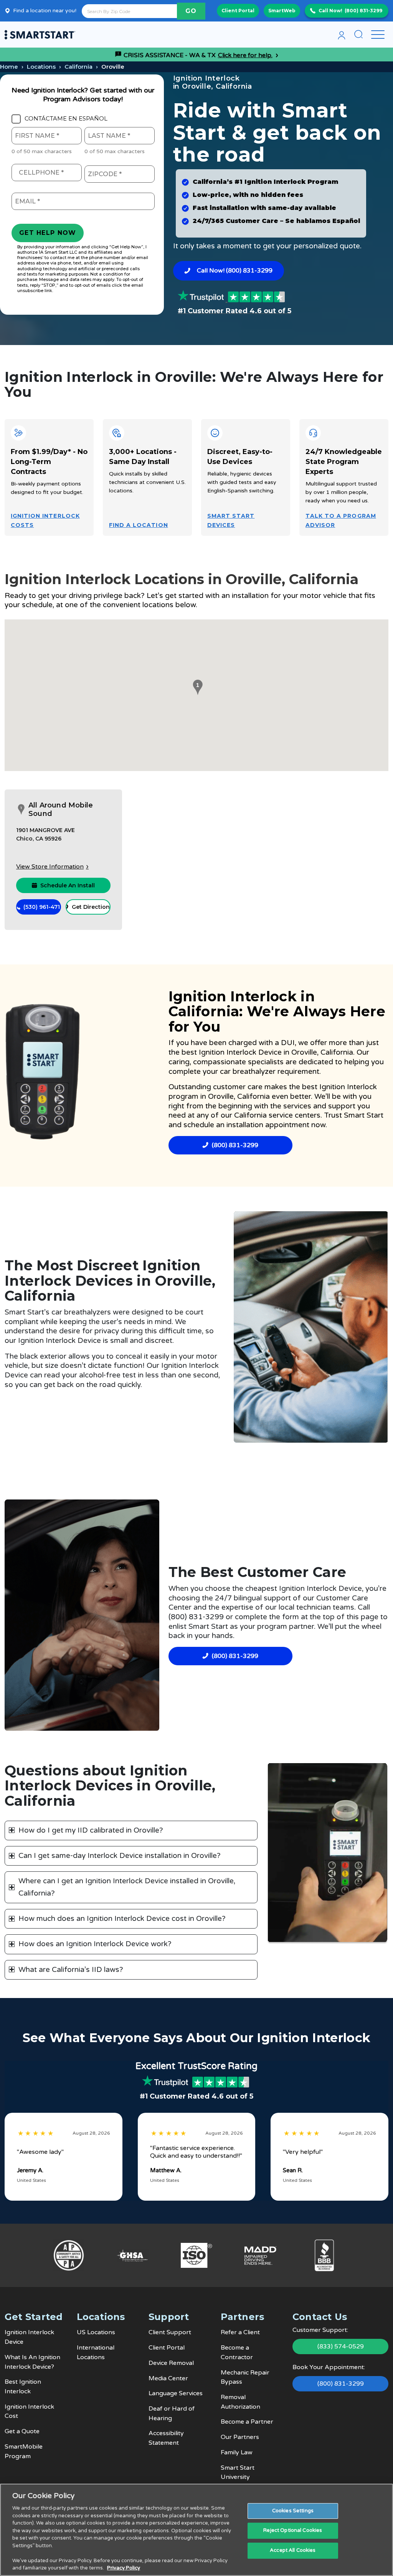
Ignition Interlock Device (241, 1052)
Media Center (168, 2378)
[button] (196, 687)
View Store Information (50, 867)
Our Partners (240, 2437)
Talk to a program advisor (341, 520)
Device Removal (171, 2363)
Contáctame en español (66, 119)
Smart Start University (238, 2473)
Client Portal (238, 11)
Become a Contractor (237, 2352)
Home (9, 67)
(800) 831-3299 (363, 11)
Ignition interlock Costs (45, 520)
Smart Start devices (231, 520)
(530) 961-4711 (42, 907)
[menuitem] (342, 35)
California (78, 67)
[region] (196, 2530)
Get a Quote (22, 2431)
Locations (41, 67)
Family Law (237, 2452)
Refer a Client (240, 2332)
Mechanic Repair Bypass (245, 2377)
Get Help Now (48, 233)
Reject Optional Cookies (293, 2530)
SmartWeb (282, 11)
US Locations (96, 2332)
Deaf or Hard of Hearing (172, 2413)
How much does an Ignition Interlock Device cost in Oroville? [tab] (122, 1919)
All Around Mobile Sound (61, 810)
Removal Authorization (240, 2402)
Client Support (170, 2332)
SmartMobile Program (24, 2451)
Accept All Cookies (293, 2550)
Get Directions (91, 907)
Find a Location (139, 525)
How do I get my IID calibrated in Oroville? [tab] (91, 1830)
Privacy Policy (124, 2568)
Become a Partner (247, 2422)
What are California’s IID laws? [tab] (71, 1970)
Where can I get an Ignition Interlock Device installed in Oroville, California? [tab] (127, 1887)
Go (191, 11)
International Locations (96, 2352)
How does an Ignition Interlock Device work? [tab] (95, 1944)
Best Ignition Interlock (23, 2387)
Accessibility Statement (166, 2438)
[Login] (342, 35)
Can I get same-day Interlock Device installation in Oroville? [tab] (120, 1856)
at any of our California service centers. (255, 1115)
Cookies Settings (293, 2511)
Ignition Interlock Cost (29, 2412)
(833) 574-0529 (341, 2346)
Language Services (176, 2393)
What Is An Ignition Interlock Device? (32, 2362)
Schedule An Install (68, 885)
